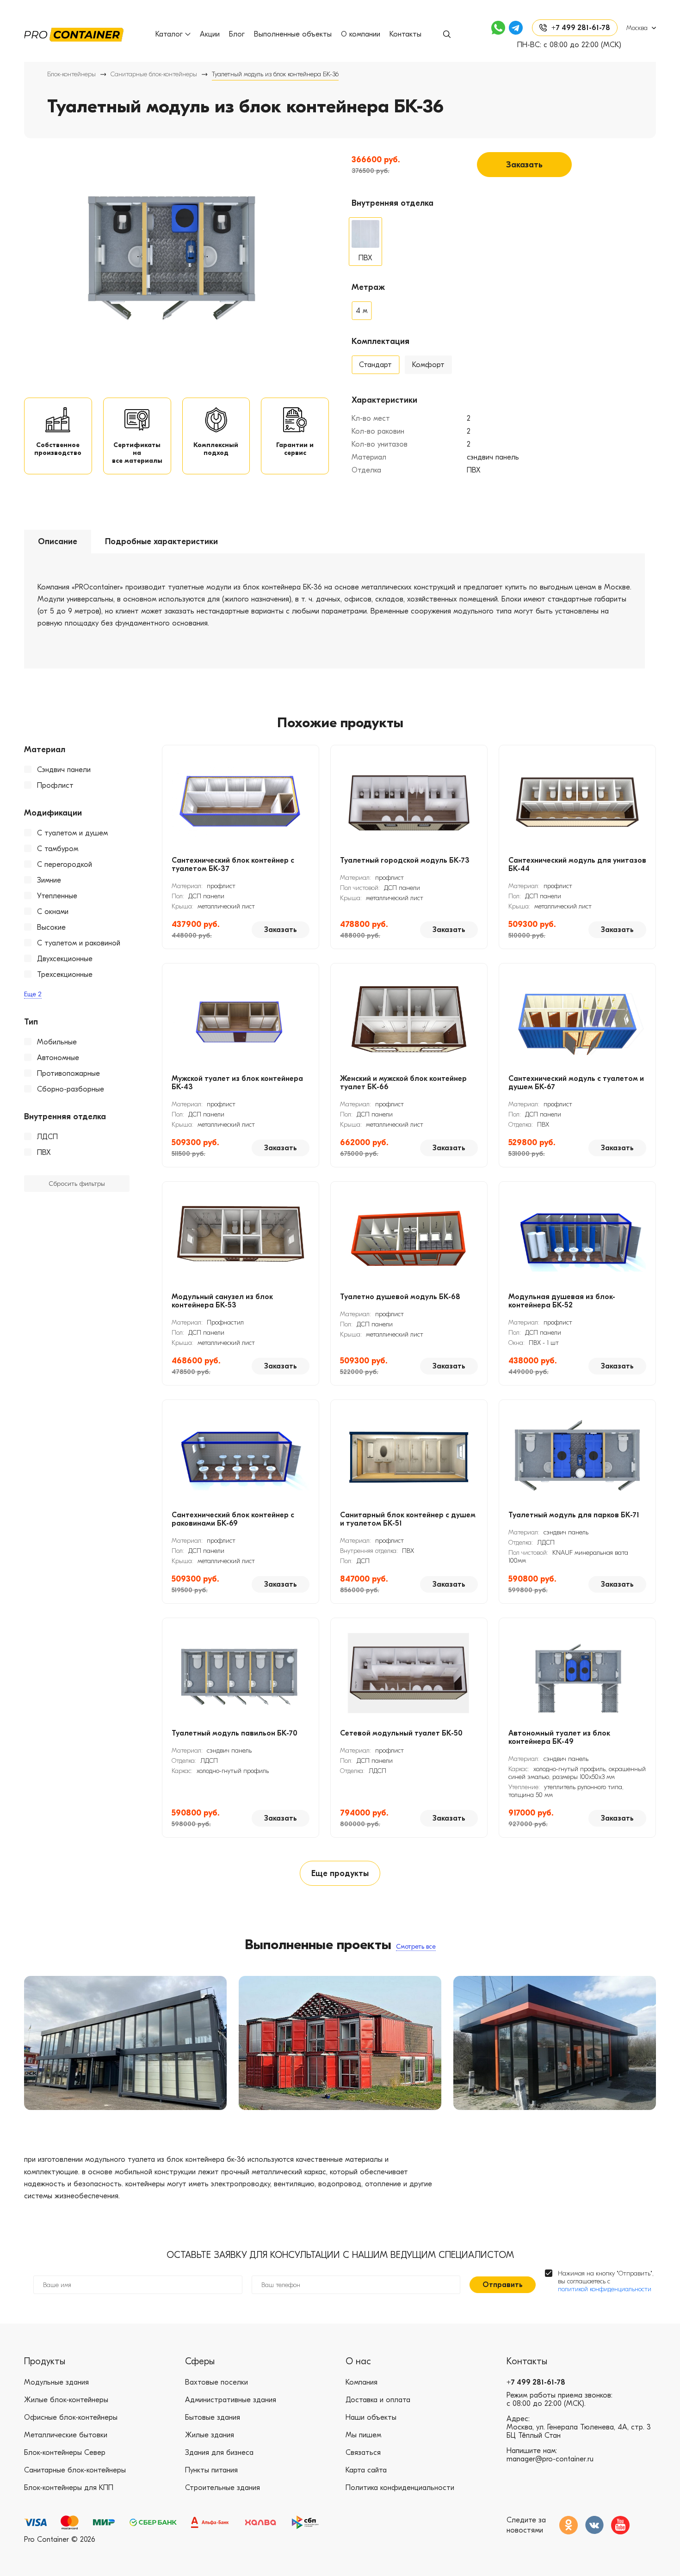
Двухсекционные (65, 959)
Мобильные (57, 1042)
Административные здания (231, 2400)
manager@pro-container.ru (550, 2459)
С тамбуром (58, 849)
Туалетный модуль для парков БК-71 (574, 1515)
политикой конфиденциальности (605, 2289)
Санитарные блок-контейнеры (154, 74)
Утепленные (57, 896)
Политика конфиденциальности (400, 2488)
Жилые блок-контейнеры (66, 2400)
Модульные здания (56, 2382)
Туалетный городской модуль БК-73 (405, 860)
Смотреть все (416, 1947)
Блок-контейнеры (71, 74)
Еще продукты (340, 1874)
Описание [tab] (58, 542)
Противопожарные (68, 1073)
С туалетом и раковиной (79, 943)
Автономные (58, 1058)
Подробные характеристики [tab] (161, 542)
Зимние (49, 880)
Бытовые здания (213, 2417)
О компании (361, 34)
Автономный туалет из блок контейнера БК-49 (559, 1737)
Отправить (503, 2285)
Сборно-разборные (71, 1089)
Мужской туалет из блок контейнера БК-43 (237, 1083)
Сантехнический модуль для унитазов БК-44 (577, 865)
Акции (210, 34)
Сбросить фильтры (77, 1184)
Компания (362, 2382)
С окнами (53, 912)
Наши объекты (371, 2417)
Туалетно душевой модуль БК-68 (400, 1297)
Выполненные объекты (293, 34)
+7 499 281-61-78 (536, 2382)
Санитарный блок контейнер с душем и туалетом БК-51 (408, 1519)
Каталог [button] (169, 34)
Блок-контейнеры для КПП (69, 2488)
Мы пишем (363, 2435)
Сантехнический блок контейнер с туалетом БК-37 (233, 865)
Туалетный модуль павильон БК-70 (235, 1733)
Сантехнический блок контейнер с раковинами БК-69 (233, 1519)
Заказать (524, 165)
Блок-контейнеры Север (65, 2453)
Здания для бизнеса (219, 2453)
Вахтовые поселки (216, 2382)
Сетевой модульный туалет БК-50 (401, 1733)
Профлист (55, 785)
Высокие (51, 927)
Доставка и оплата (378, 2400)
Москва (637, 28)
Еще (33, 994)
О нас (358, 2361)
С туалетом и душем (72, 833)
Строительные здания (223, 2488)
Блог (237, 34)
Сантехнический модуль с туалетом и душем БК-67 (576, 1083)
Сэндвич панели (64, 770)
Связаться (363, 2453)
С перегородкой (65, 865)
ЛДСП (47, 1137)
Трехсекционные (65, 975)
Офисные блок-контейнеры (71, 2417)
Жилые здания (210, 2435)
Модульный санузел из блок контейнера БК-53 (222, 1301)
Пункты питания (211, 2470)
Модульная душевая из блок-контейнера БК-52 (562, 1301)
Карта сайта (366, 2470)
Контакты (405, 34)
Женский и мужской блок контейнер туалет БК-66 (403, 1083)
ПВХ (44, 1153)
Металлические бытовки (66, 2435)
